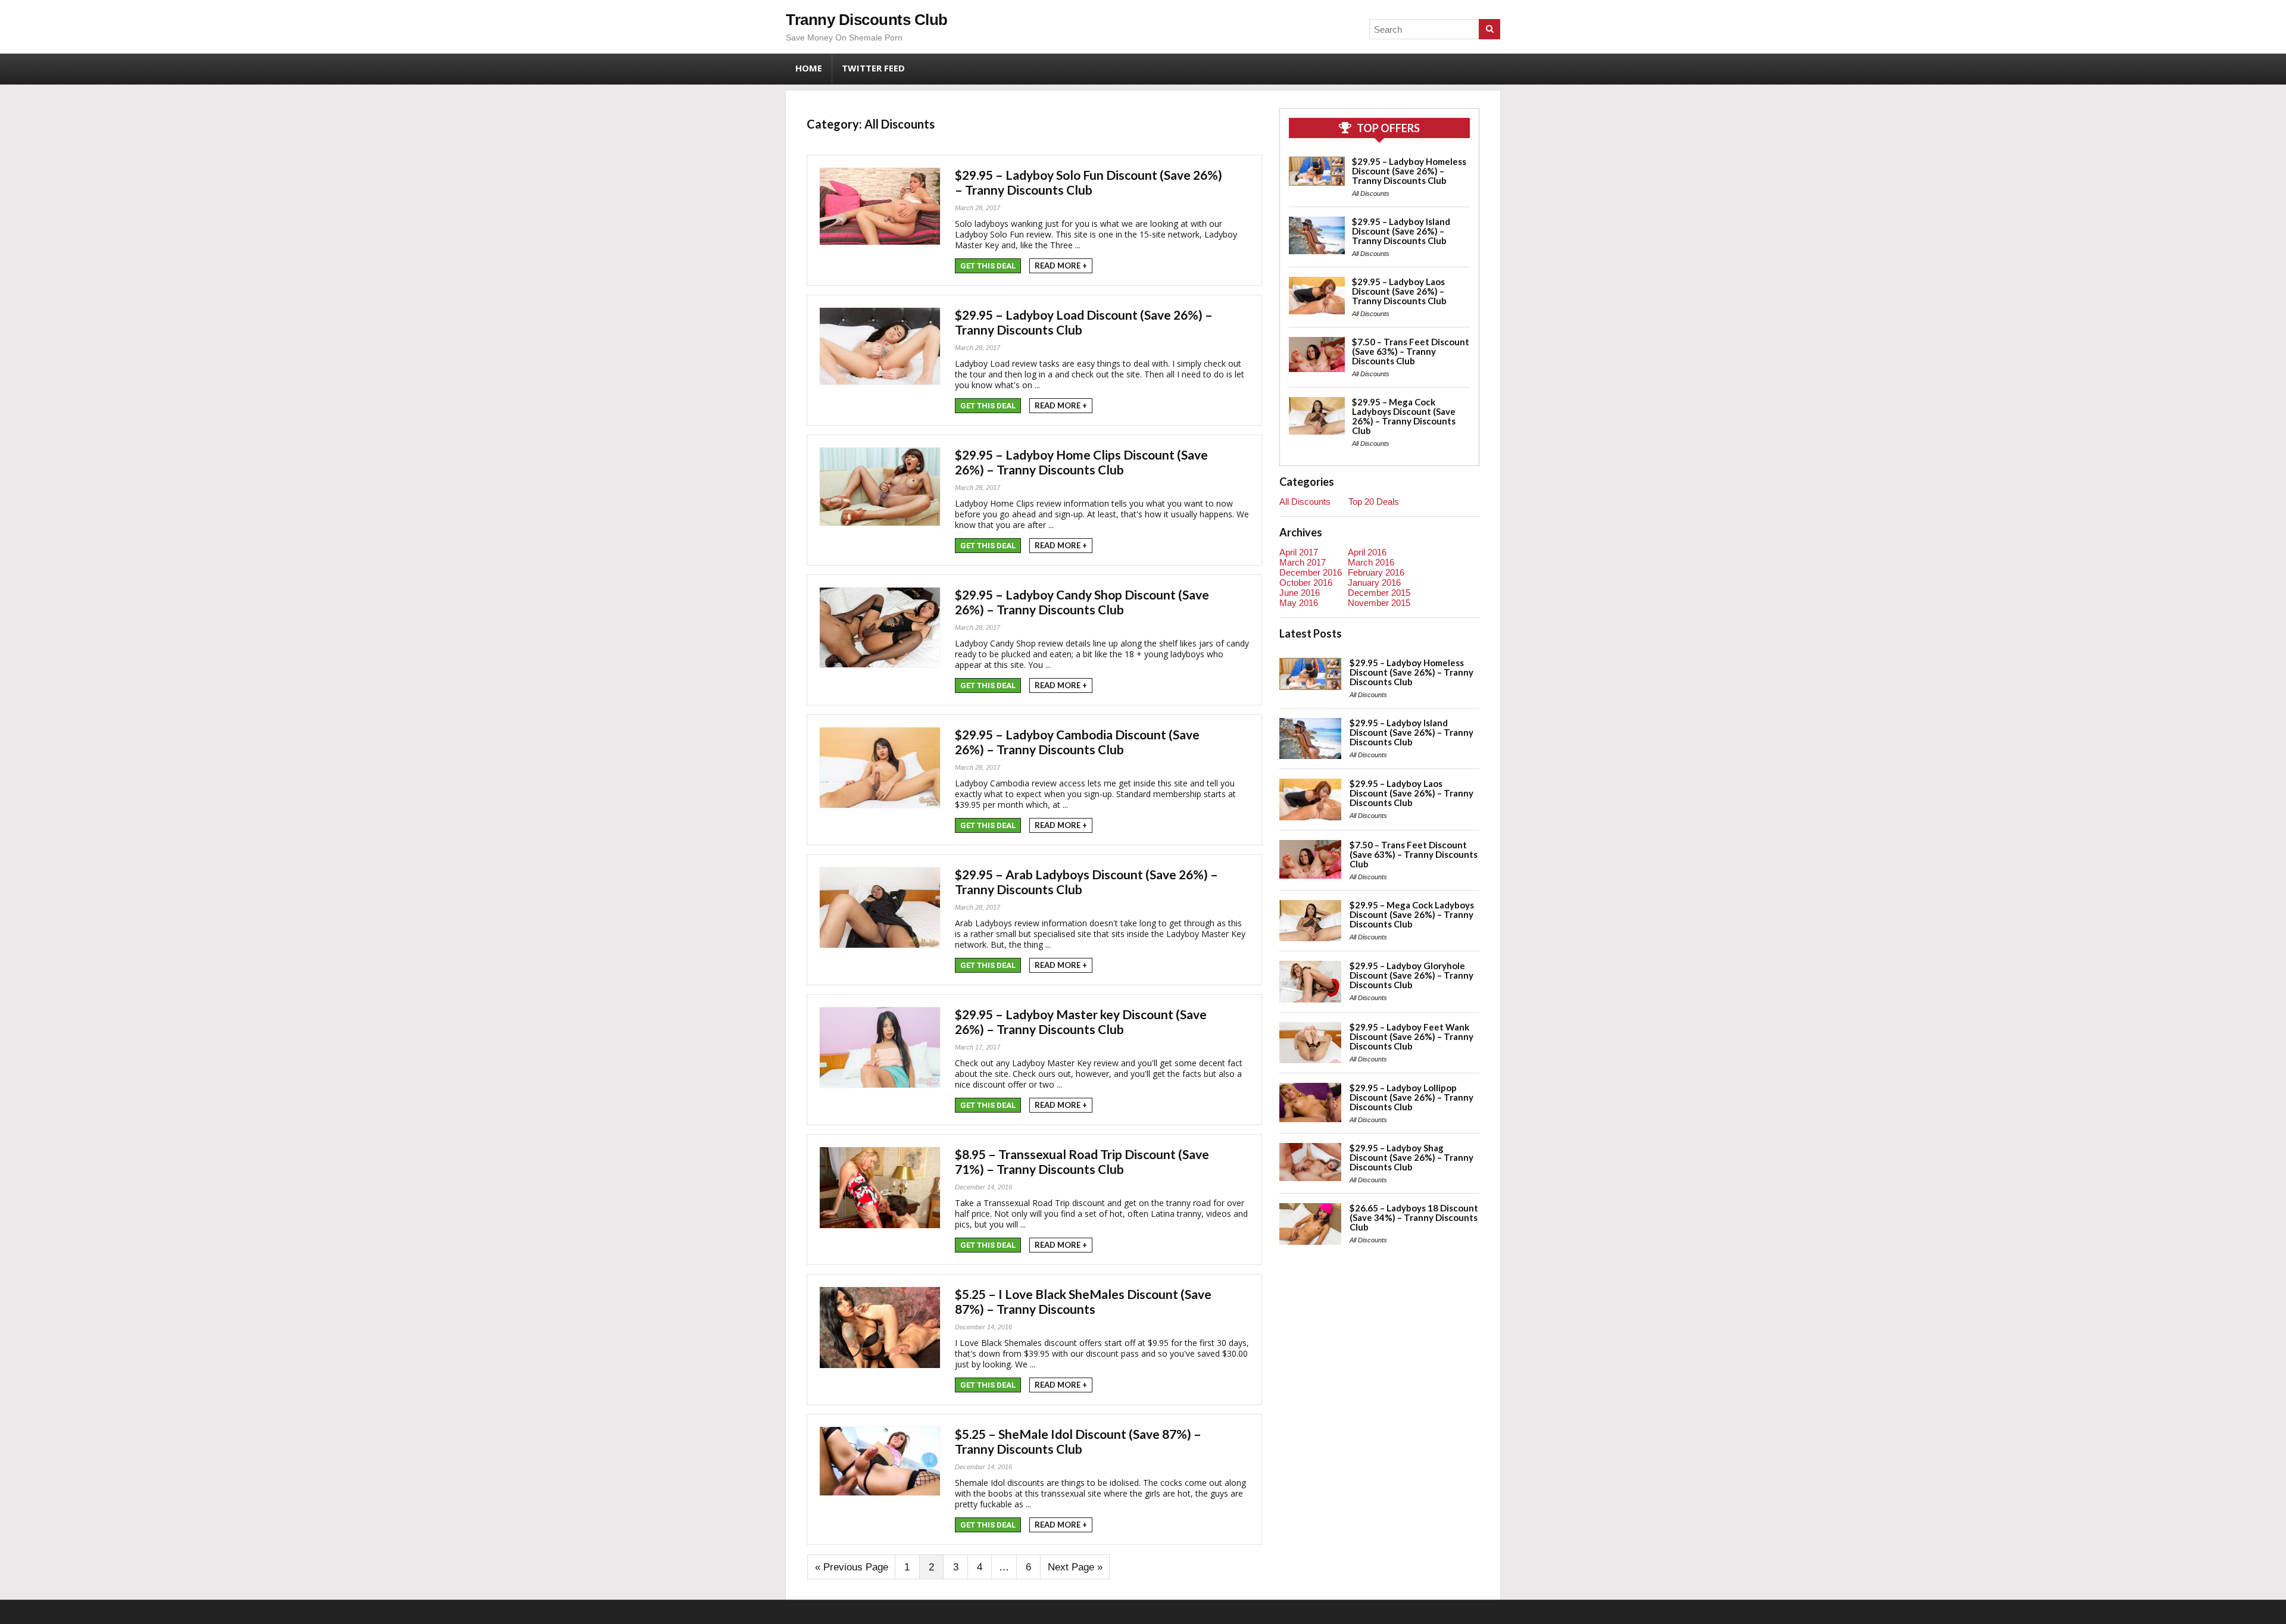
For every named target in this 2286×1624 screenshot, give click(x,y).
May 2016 (1299, 603)
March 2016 (1371, 562)
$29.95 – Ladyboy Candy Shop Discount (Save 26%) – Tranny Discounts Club (1082, 602)
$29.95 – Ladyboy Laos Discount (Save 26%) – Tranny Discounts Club (1399, 291)
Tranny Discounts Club (867, 20)
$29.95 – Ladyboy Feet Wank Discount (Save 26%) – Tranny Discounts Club (1411, 1036)
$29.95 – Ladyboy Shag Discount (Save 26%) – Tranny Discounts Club (1411, 1157)
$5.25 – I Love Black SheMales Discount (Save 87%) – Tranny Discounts (1083, 1301)
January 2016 (1374, 583)
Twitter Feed (873, 68)
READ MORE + (1061, 266)
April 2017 (1299, 552)
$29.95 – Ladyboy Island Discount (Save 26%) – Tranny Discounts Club (1401, 231)
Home (809, 68)
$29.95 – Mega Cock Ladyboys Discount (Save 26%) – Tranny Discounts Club (1404, 416)
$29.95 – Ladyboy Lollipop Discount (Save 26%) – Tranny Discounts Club (1411, 1097)
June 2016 (1300, 593)
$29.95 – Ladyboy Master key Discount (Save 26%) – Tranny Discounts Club (1081, 1022)
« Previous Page (852, 1567)
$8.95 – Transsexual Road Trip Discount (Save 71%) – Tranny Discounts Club (1082, 1161)
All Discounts (1371, 193)
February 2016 (1376, 572)
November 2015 (1379, 603)
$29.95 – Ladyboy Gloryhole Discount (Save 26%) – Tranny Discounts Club (1411, 975)
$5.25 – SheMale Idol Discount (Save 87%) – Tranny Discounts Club (1078, 1441)
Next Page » (1075, 1567)
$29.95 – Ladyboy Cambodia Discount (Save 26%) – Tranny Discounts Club (1077, 742)
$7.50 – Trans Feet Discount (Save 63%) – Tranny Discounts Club (1411, 351)
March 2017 (1303, 562)
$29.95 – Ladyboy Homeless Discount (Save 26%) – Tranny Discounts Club (1409, 171)
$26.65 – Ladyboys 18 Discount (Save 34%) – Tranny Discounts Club (1414, 1217)
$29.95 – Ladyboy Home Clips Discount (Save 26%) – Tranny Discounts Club (1081, 462)
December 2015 (1379, 593)
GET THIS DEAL (988, 266)
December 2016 (1311, 572)
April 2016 (1367, 552)
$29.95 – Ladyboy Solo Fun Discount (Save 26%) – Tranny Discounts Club (1089, 182)
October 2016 (1306, 583)
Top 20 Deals (1374, 502)
